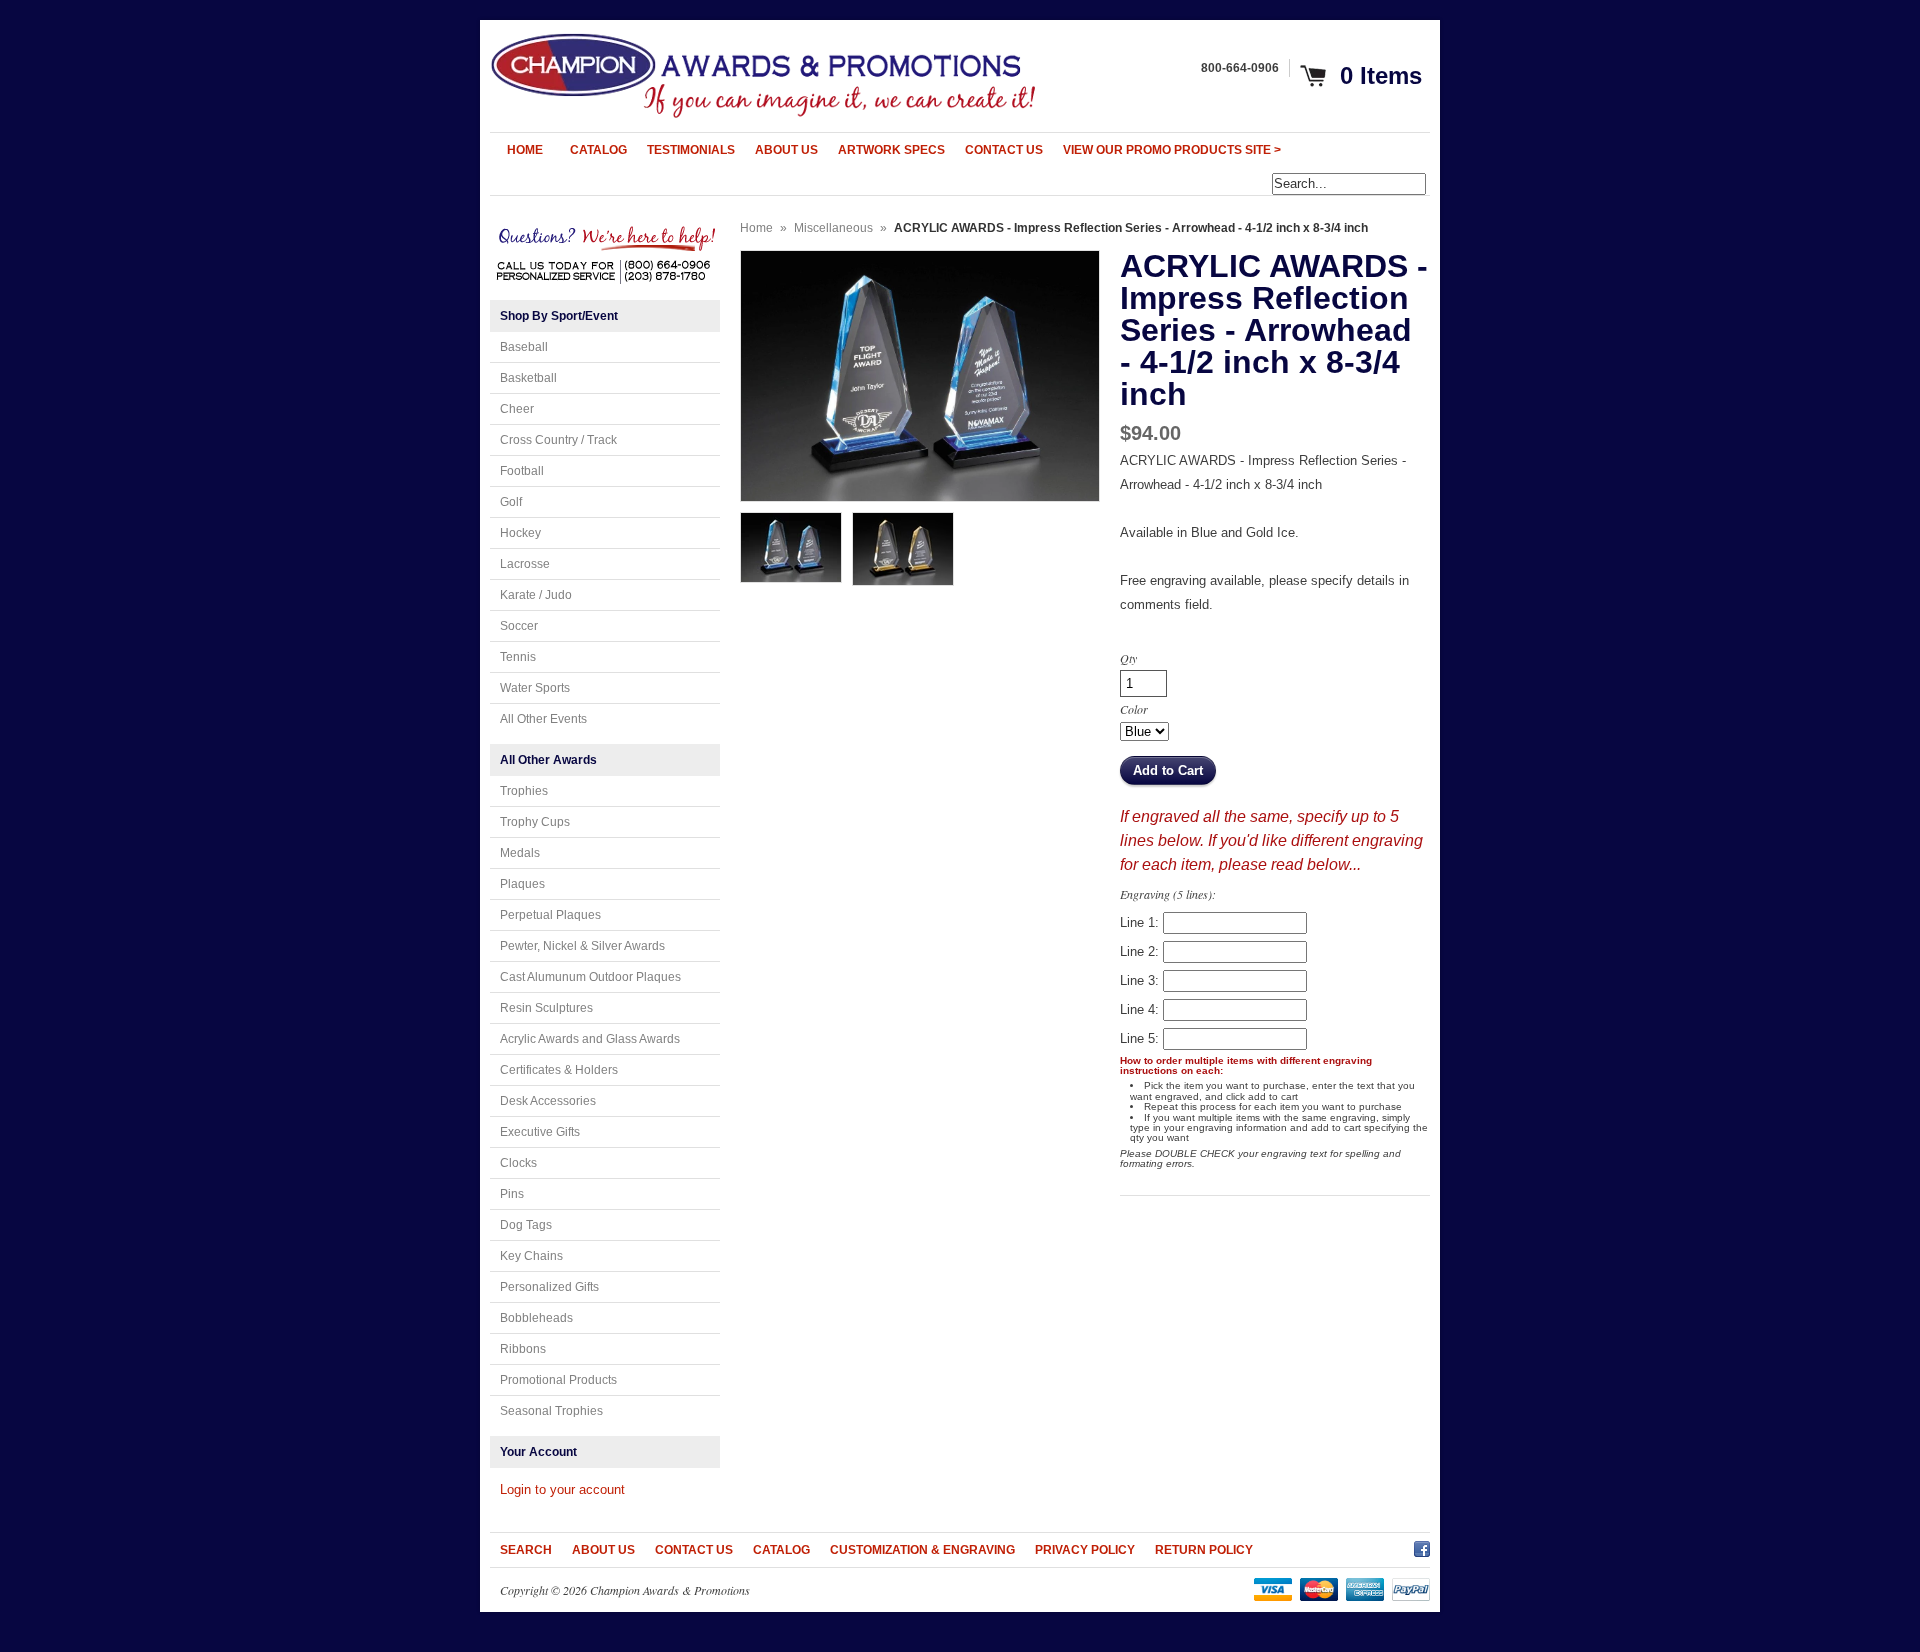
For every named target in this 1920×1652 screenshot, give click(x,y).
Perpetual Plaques (550, 915)
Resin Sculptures (546, 1008)
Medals (520, 853)
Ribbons (523, 1349)
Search (526, 1550)
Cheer (517, 409)
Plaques (522, 884)
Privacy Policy (1085, 1550)
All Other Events (543, 719)
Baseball (524, 347)
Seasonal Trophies (551, 1411)
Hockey (520, 533)
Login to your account (562, 1489)
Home (756, 228)
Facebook (1422, 1546)
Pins (512, 1194)
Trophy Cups (535, 822)
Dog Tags (526, 1225)
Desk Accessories (548, 1101)
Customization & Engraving (922, 1550)
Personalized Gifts (549, 1287)
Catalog (781, 1550)
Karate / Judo (536, 595)
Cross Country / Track (558, 440)
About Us (603, 1550)
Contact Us (694, 1550)
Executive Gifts (540, 1132)
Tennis (518, 657)
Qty (1128, 658)
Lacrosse (525, 564)
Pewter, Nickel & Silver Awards (582, 946)
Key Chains (531, 1256)
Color (1134, 709)
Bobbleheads (536, 1318)
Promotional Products (558, 1380)
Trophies (524, 791)
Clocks (518, 1163)
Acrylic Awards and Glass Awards (590, 1039)
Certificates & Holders (559, 1070)
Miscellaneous (833, 228)
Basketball (528, 378)
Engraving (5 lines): (1168, 894)
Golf (511, 502)
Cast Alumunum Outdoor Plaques (590, 977)
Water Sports (535, 688)
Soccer (519, 626)
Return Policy (1204, 1550)
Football (522, 471)
